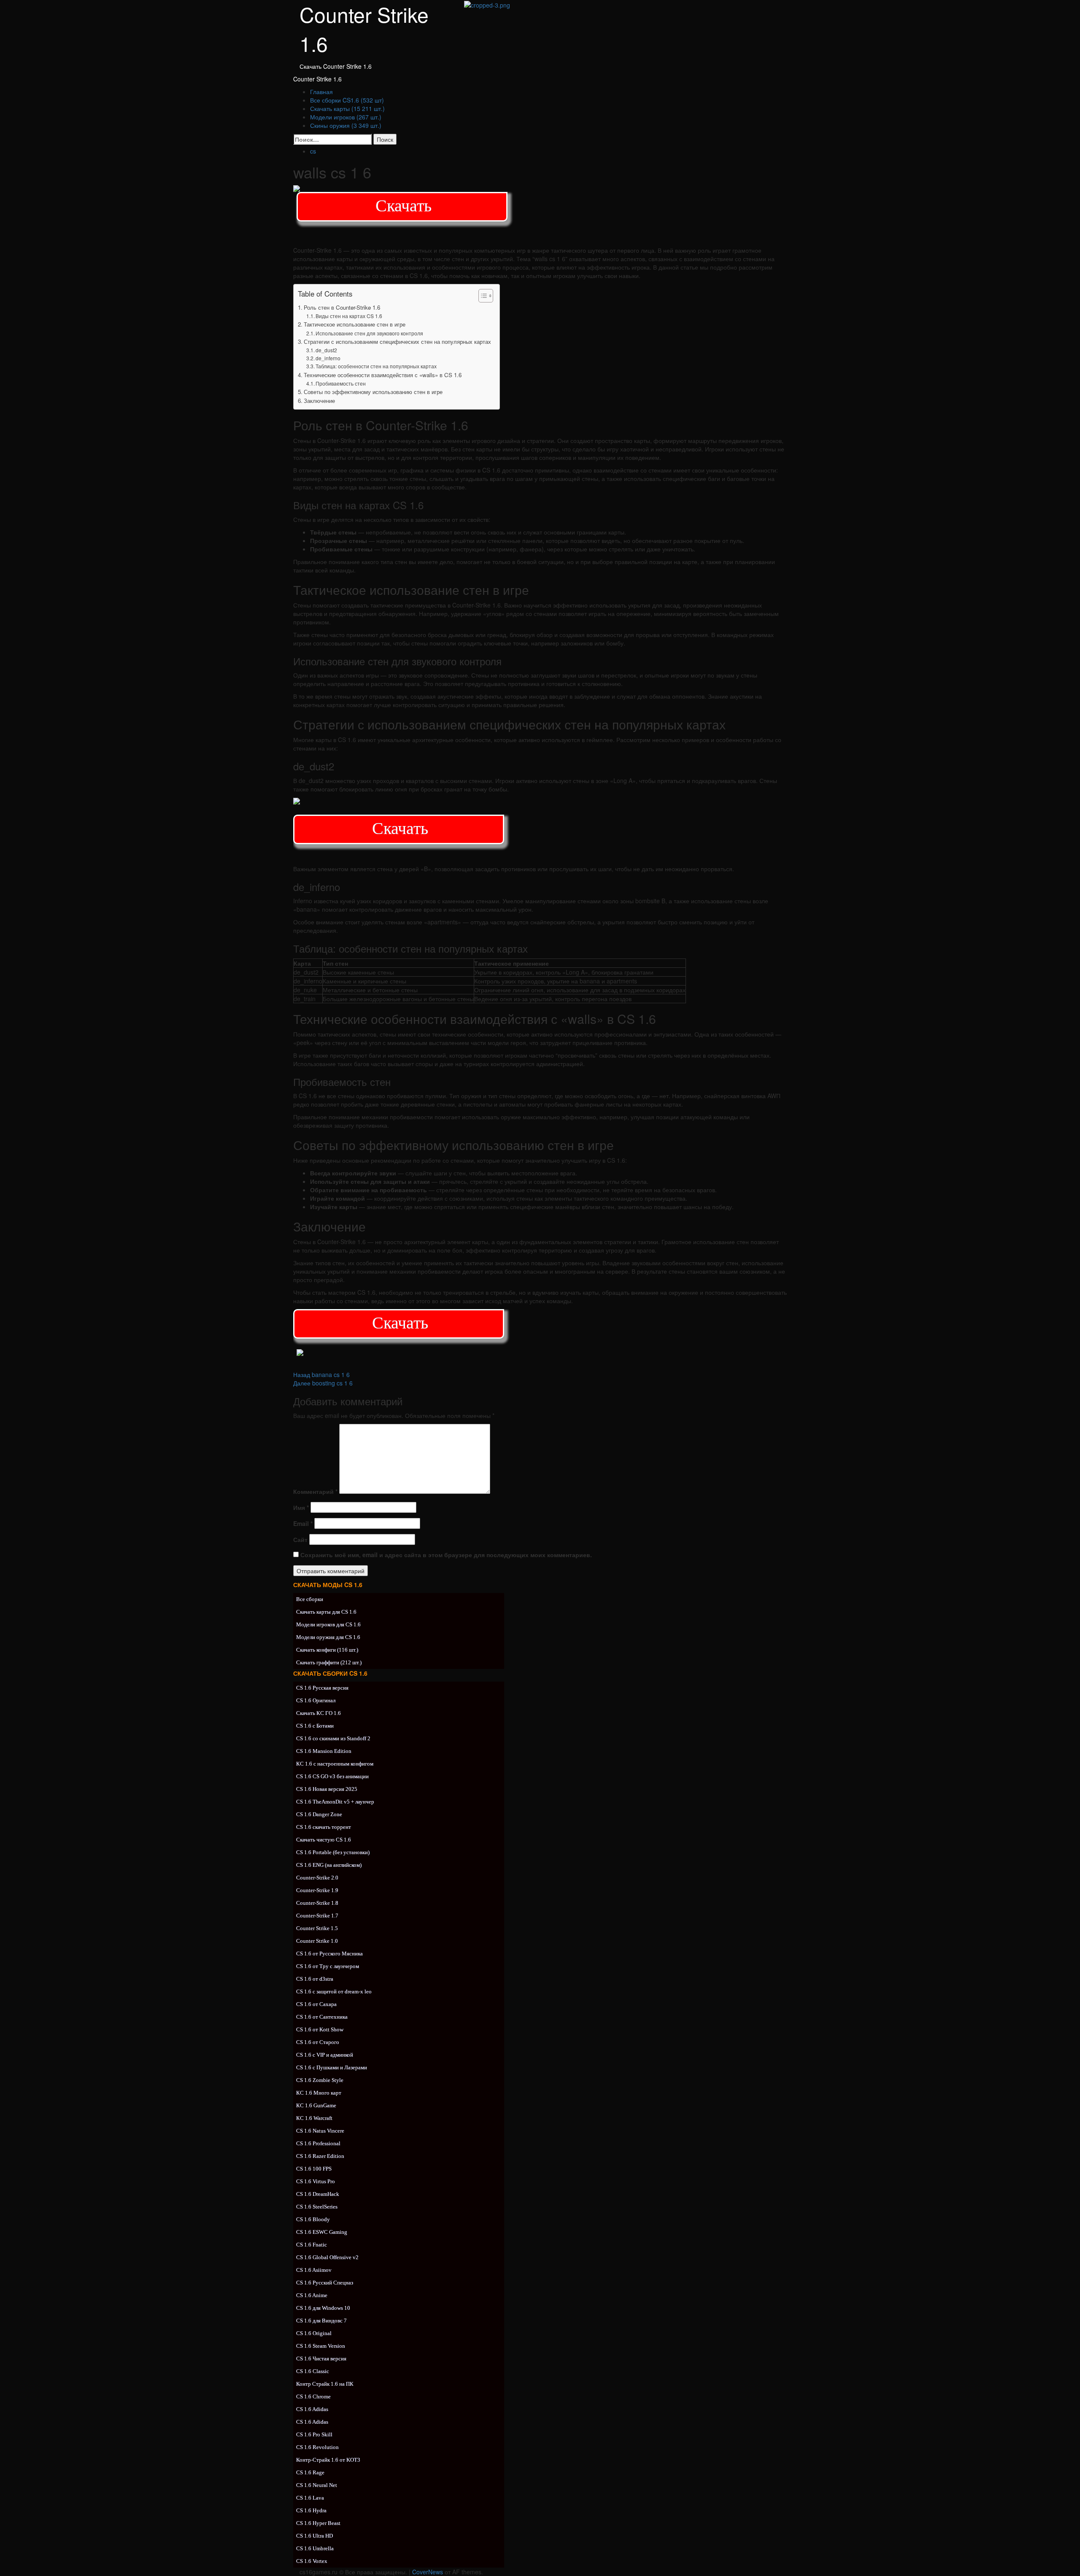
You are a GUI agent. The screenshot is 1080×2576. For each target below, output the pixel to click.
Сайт (300, 1539)
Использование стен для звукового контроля (369, 333)
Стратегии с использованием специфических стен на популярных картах (397, 342)
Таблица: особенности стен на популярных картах (376, 366)
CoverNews (428, 2572)
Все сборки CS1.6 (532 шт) (347, 100)
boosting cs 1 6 (323, 1383)
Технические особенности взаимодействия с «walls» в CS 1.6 (383, 375)
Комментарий (315, 1491)
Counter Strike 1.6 (317, 79)
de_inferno (328, 358)
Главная (321, 92)
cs (313, 151)
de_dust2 (326, 350)
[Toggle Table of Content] (482, 296)
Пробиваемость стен (341, 383)
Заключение (319, 401)
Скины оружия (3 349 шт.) (346, 125)
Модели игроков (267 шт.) (346, 117)
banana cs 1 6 (321, 1374)
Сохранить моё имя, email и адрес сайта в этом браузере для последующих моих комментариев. (446, 1555)
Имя (301, 1507)
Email (303, 1523)
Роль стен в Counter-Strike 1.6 (342, 307)
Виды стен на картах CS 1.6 (349, 316)
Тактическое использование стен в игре (355, 324)
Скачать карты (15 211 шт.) (347, 108)
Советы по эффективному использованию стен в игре (373, 392)
